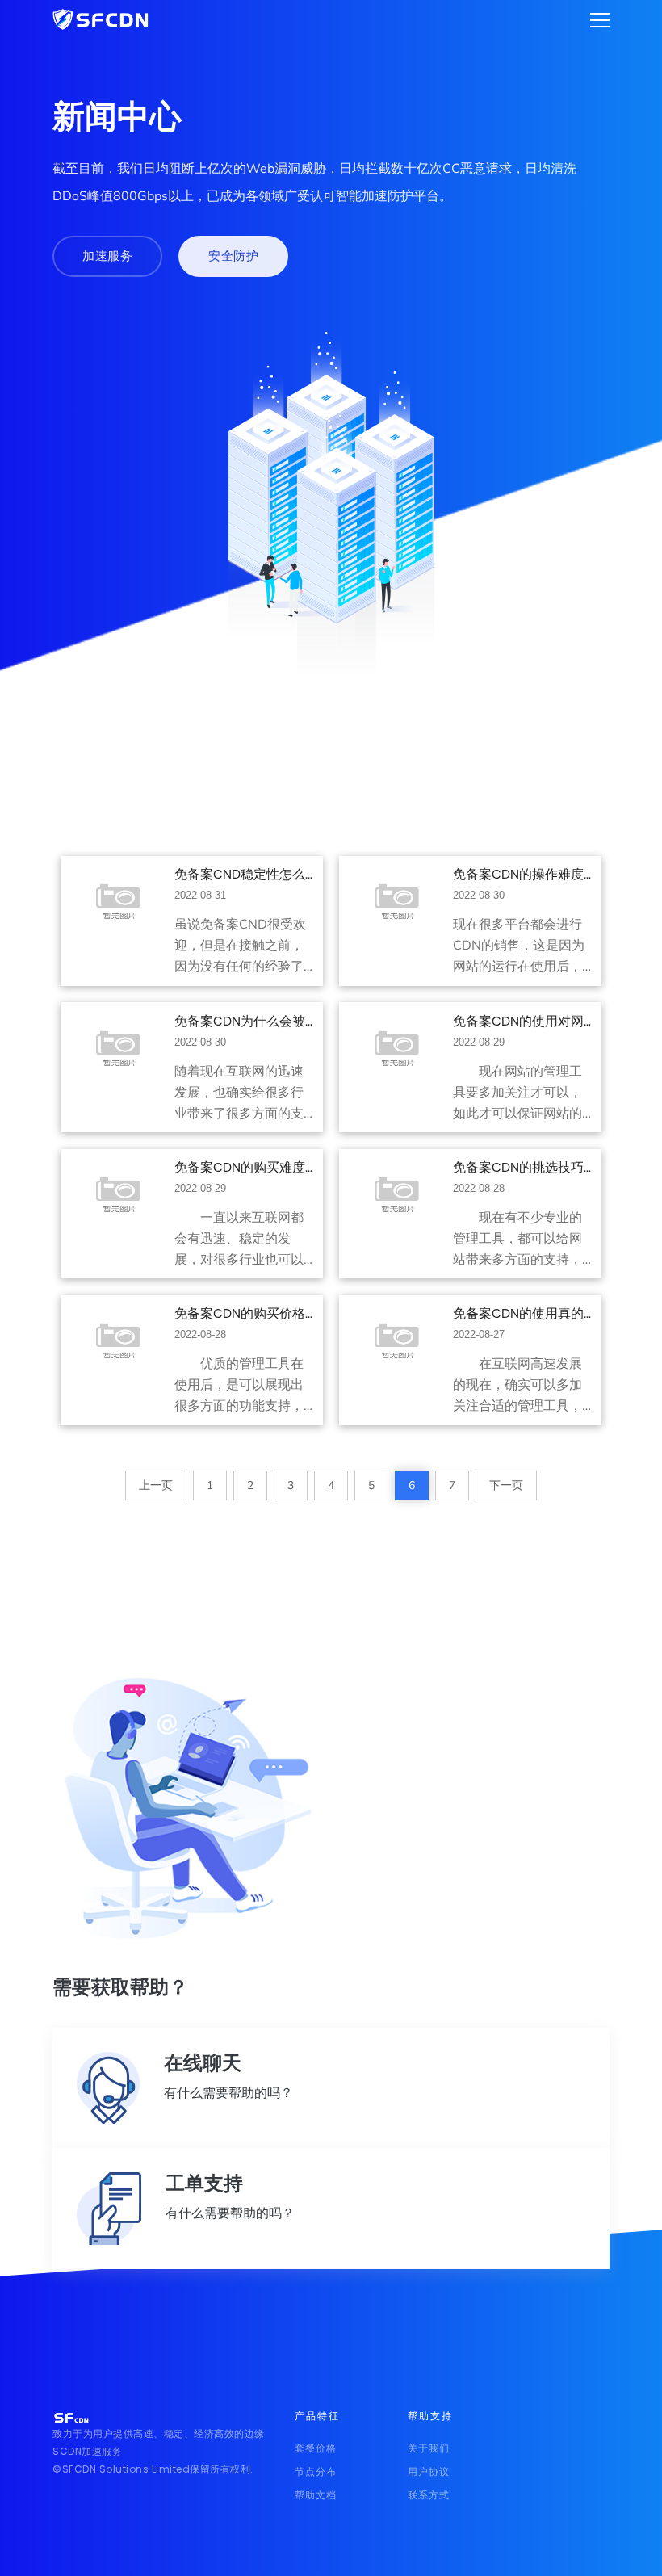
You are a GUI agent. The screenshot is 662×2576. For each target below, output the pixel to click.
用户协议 (429, 2471)
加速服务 (107, 256)
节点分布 (316, 2471)
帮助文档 (316, 2495)
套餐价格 (316, 2448)
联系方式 (429, 2495)
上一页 (156, 1485)
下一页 (506, 1485)
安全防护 (233, 256)
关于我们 (429, 2448)
